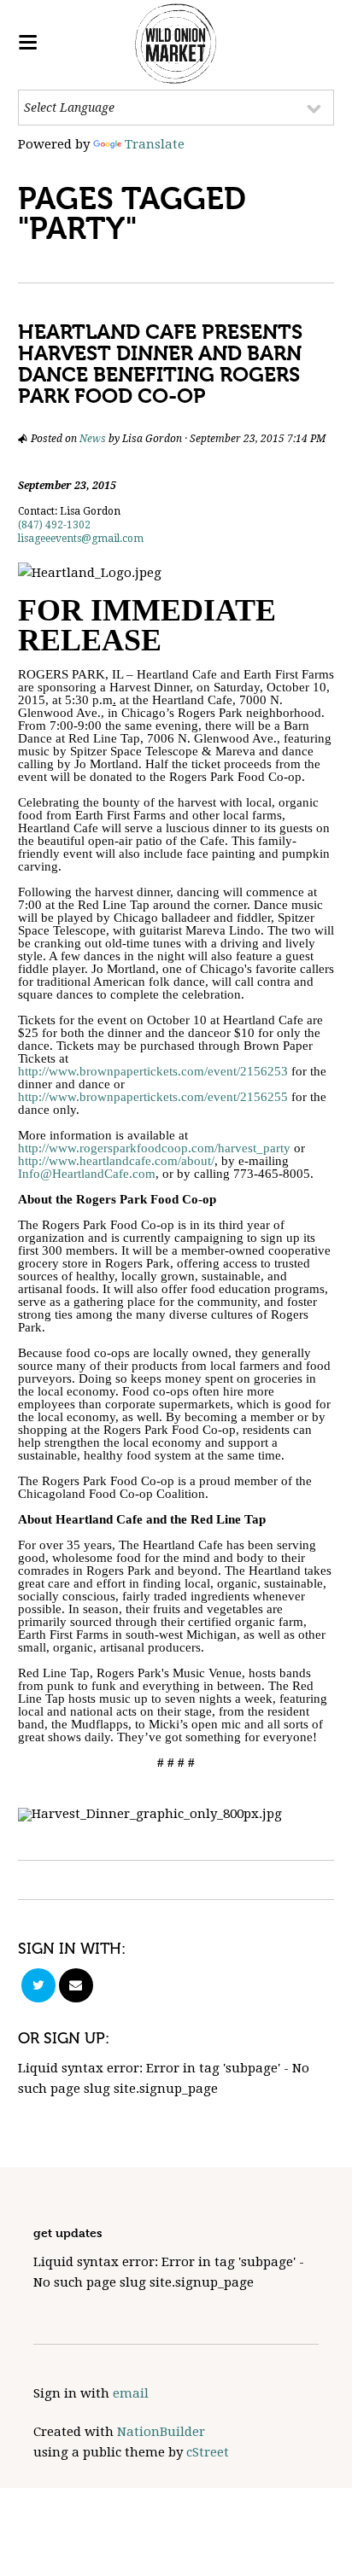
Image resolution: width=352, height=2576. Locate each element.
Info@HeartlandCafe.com (87, 1174)
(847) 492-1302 (54, 525)
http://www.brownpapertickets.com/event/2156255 (153, 1097)
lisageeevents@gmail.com (81, 539)
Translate (155, 144)
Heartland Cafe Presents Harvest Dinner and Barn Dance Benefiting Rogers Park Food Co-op (160, 364)
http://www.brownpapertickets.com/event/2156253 (153, 1071)
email (131, 2393)
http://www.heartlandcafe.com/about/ (116, 1161)
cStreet (208, 2452)
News (93, 439)
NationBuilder (161, 2432)
